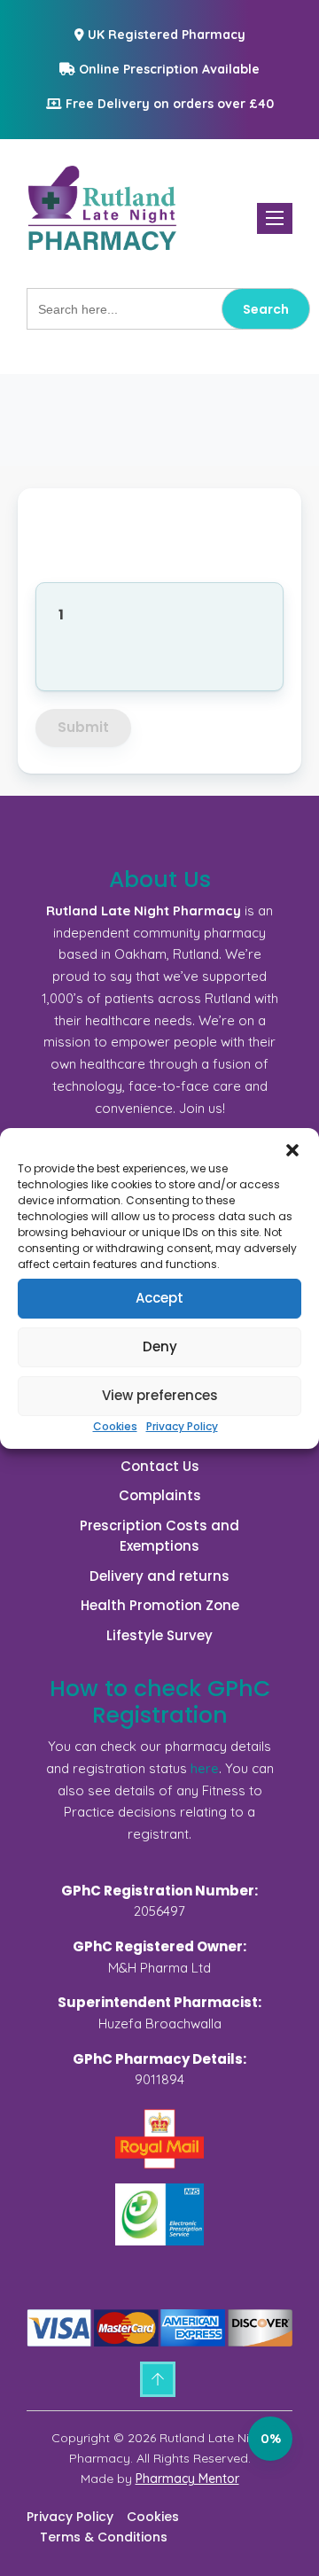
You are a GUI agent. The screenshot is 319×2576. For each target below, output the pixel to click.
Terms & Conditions (104, 2537)
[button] (292, 1150)
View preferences (160, 1395)
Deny (160, 1346)
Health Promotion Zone (160, 1605)
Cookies (115, 1426)
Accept (159, 1298)
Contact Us (160, 1466)
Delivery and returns (159, 1576)
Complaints (160, 1495)
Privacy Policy (182, 1426)
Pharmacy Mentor (187, 2479)
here (205, 1768)
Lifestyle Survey (159, 1635)
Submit (83, 727)
